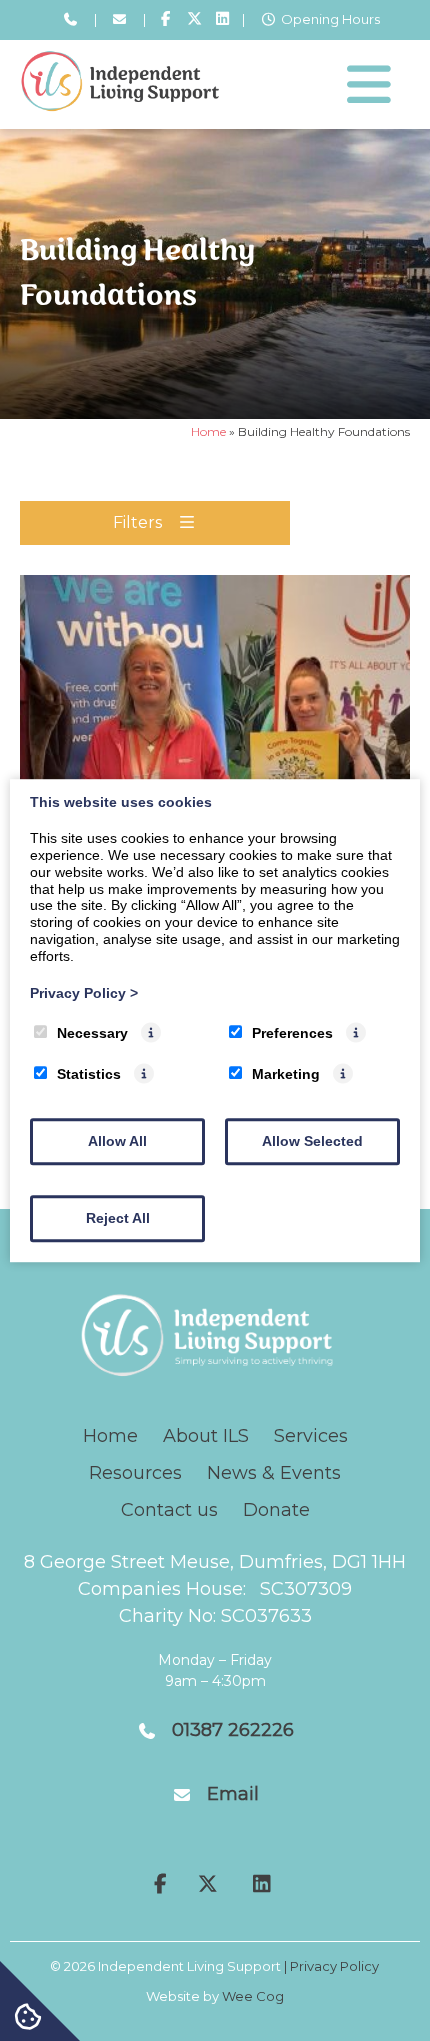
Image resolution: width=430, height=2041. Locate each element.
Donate (276, 1510)
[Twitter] (194, 20)
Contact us (169, 1510)
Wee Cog (253, 1996)
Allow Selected (312, 1141)
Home (208, 431)
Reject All (118, 1218)
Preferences (292, 1034)
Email (233, 1794)
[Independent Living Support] (120, 106)
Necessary (92, 1034)
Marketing (286, 1074)
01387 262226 (233, 1730)
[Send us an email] (120, 20)
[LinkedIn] (222, 20)
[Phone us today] (70, 20)
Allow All (117, 1141)
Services (311, 1436)
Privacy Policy (84, 993)
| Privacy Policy (331, 1966)
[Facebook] (165, 20)
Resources (135, 1473)
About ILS (206, 1436)
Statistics (89, 1074)
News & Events (274, 1473)
